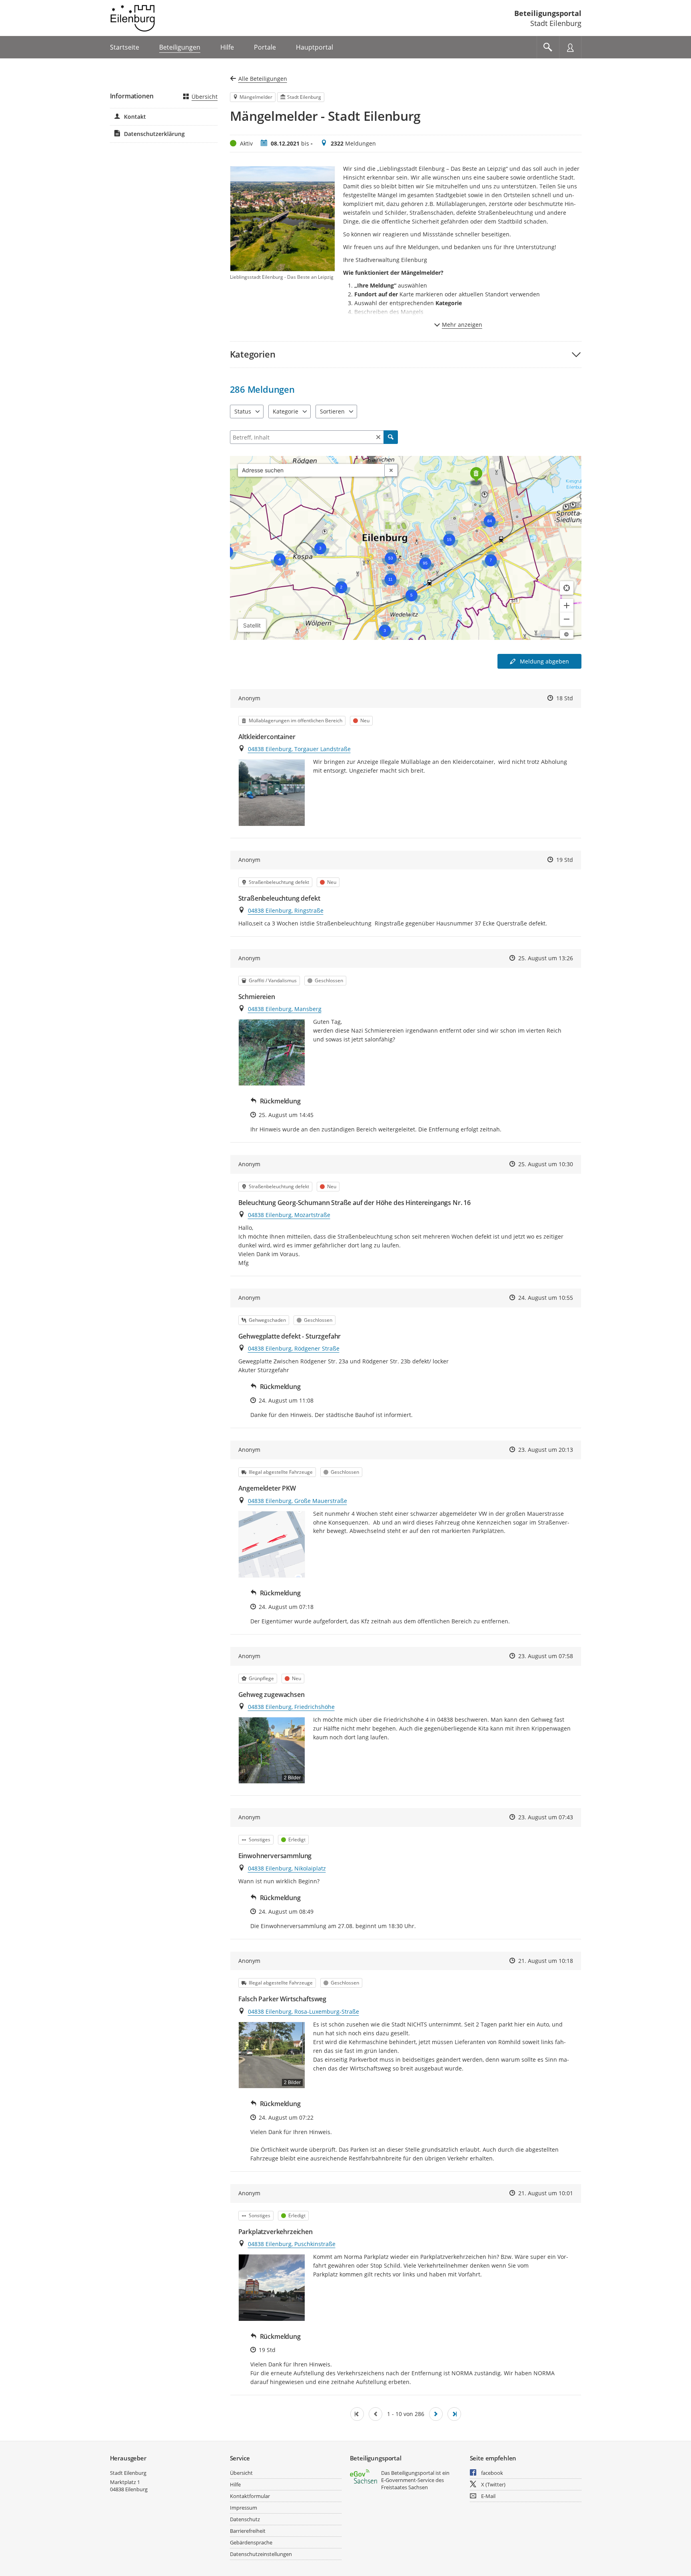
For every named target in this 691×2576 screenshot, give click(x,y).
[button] (406, 354)
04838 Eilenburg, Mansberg (285, 1009)
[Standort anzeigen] (567, 588)
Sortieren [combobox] (332, 411)
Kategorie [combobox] (286, 411)
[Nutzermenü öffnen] (570, 47)
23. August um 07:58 (546, 1656)
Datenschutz (245, 2519)
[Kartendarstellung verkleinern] (567, 619)
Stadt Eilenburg (128, 2473)
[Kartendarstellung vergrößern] (567, 606)
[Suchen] (391, 437)
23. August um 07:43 (546, 1817)
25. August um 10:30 (546, 1164)
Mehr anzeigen (462, 325)
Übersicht (205, 97)
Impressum (244, 2508)
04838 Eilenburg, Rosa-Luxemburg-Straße (304, 2011)
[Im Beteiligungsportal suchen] (548, 47)
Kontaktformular (250, 2496)
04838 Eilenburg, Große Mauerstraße (298, 1501)
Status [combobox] (243, 411)
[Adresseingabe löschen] (391, 470)
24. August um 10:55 (546, 1298)
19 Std (565, 860)
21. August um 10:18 (546, 1961)
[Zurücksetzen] (378, 437)
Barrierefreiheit (248, 2531)
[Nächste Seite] (436, 2414)
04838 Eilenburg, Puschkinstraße (292, 2244)
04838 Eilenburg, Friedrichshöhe (291, 1707)
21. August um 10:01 (546, 2193)
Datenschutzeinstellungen (261, 2554)
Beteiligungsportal (548, 13)
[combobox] (311, 470)
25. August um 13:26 (546, 958)
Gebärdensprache (251, 2542)
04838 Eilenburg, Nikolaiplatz (287, 1868)
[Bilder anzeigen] (272, 792)
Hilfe (235, 2484)
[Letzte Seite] (454, 2414)
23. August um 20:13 (546, 1450)
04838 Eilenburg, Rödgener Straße (294, 1348)
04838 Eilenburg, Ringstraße (286, 910)
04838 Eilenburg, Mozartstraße (289, 1215)
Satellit (252, 625)
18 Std (565, 698)
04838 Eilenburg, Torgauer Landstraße (299, 749)
